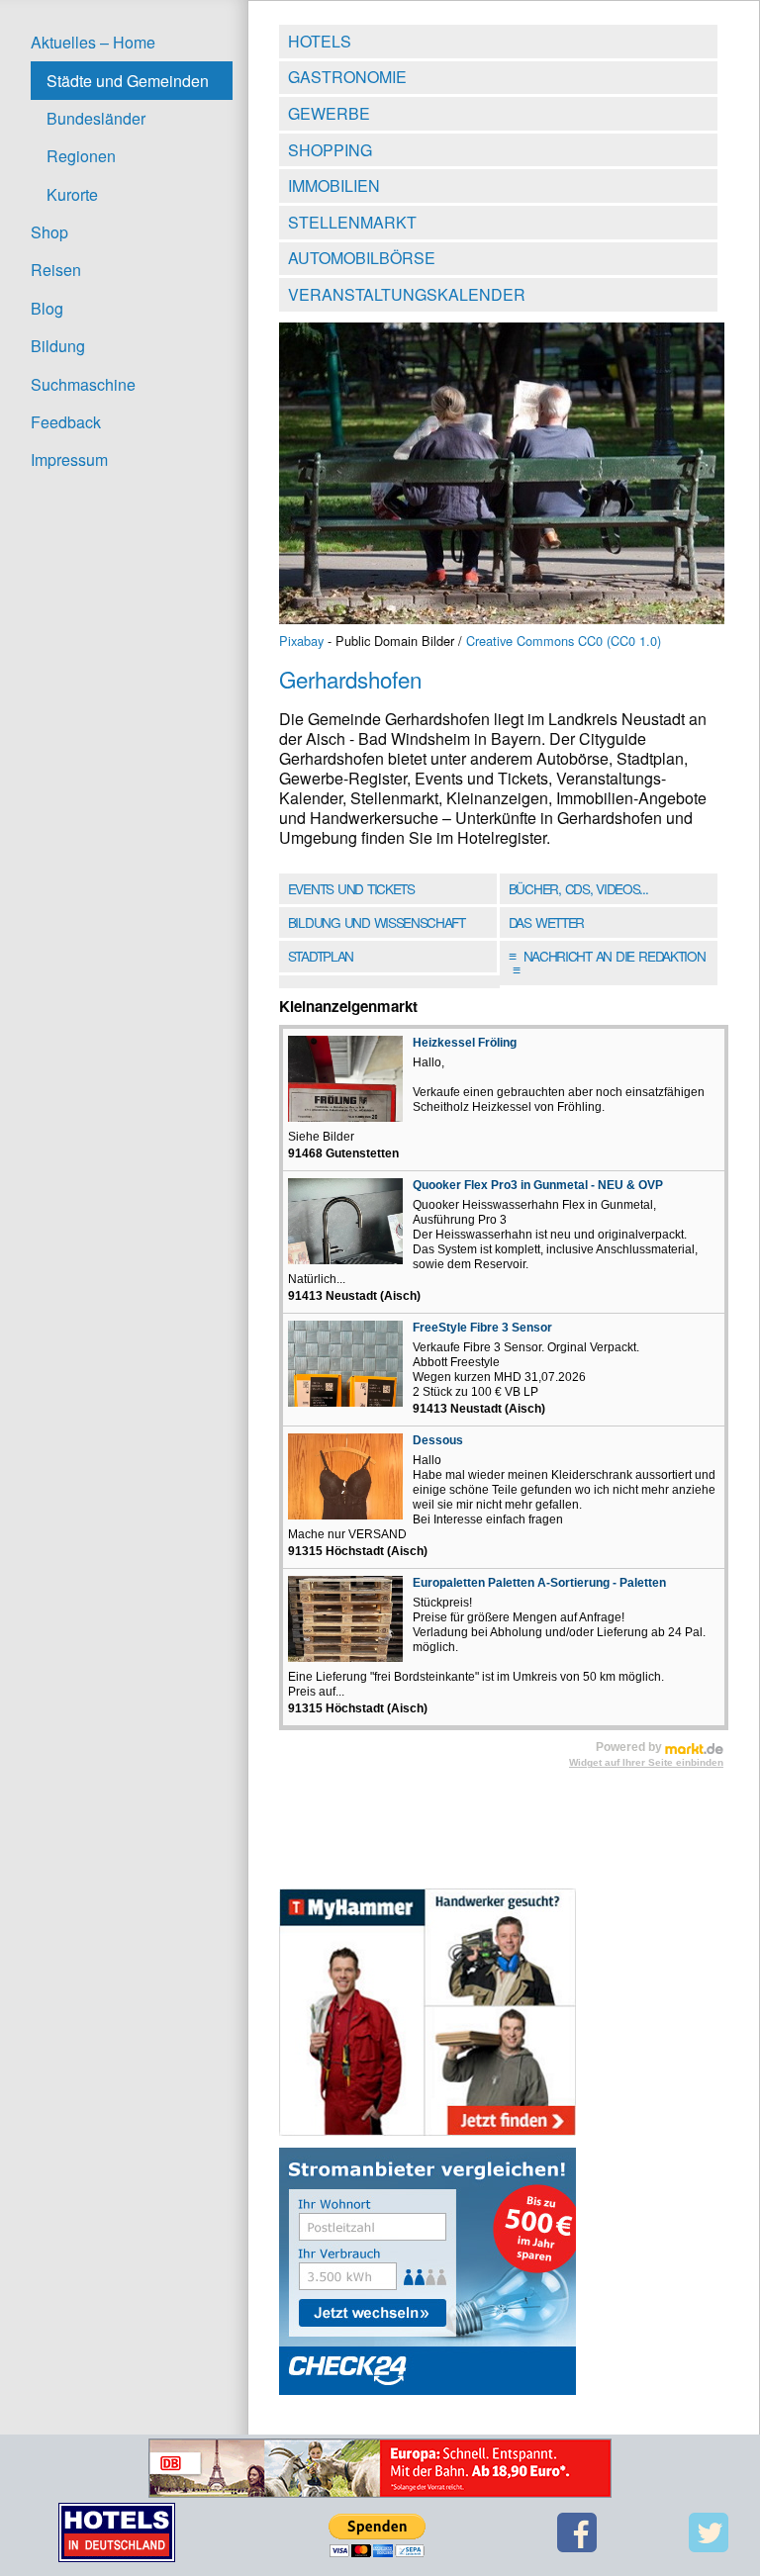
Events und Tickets (351, 888)
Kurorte (72, 194)
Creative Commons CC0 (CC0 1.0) (564, 641)
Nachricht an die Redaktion (607, 963)
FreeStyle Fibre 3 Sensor (482, 1328)
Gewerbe (329, 113)
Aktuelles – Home (93, 42)
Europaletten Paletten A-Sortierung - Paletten (539, 1583)
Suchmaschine (83, 384)
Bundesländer (96, 118)
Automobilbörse (362, 258)
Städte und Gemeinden (128, 81)
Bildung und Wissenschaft (377, 922)
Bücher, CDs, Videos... (578, 888)
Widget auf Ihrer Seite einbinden (646, 1762)
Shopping (330, 150)
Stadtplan (321, 956)
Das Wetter (546, 922)
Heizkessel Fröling (465, 1043)
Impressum (69, 460)
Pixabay (301, 641)
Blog (47, 308)
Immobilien (334, 185)
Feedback (66, 422)
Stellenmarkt (352, 222)
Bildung (58, 346)
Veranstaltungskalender (407, 294)
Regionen (81, 156)
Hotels (320, 41)
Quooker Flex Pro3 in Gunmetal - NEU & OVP (538, 1185)
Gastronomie (347, 77)
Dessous (438, 1440)
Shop (49, 232)
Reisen (56, 270)
